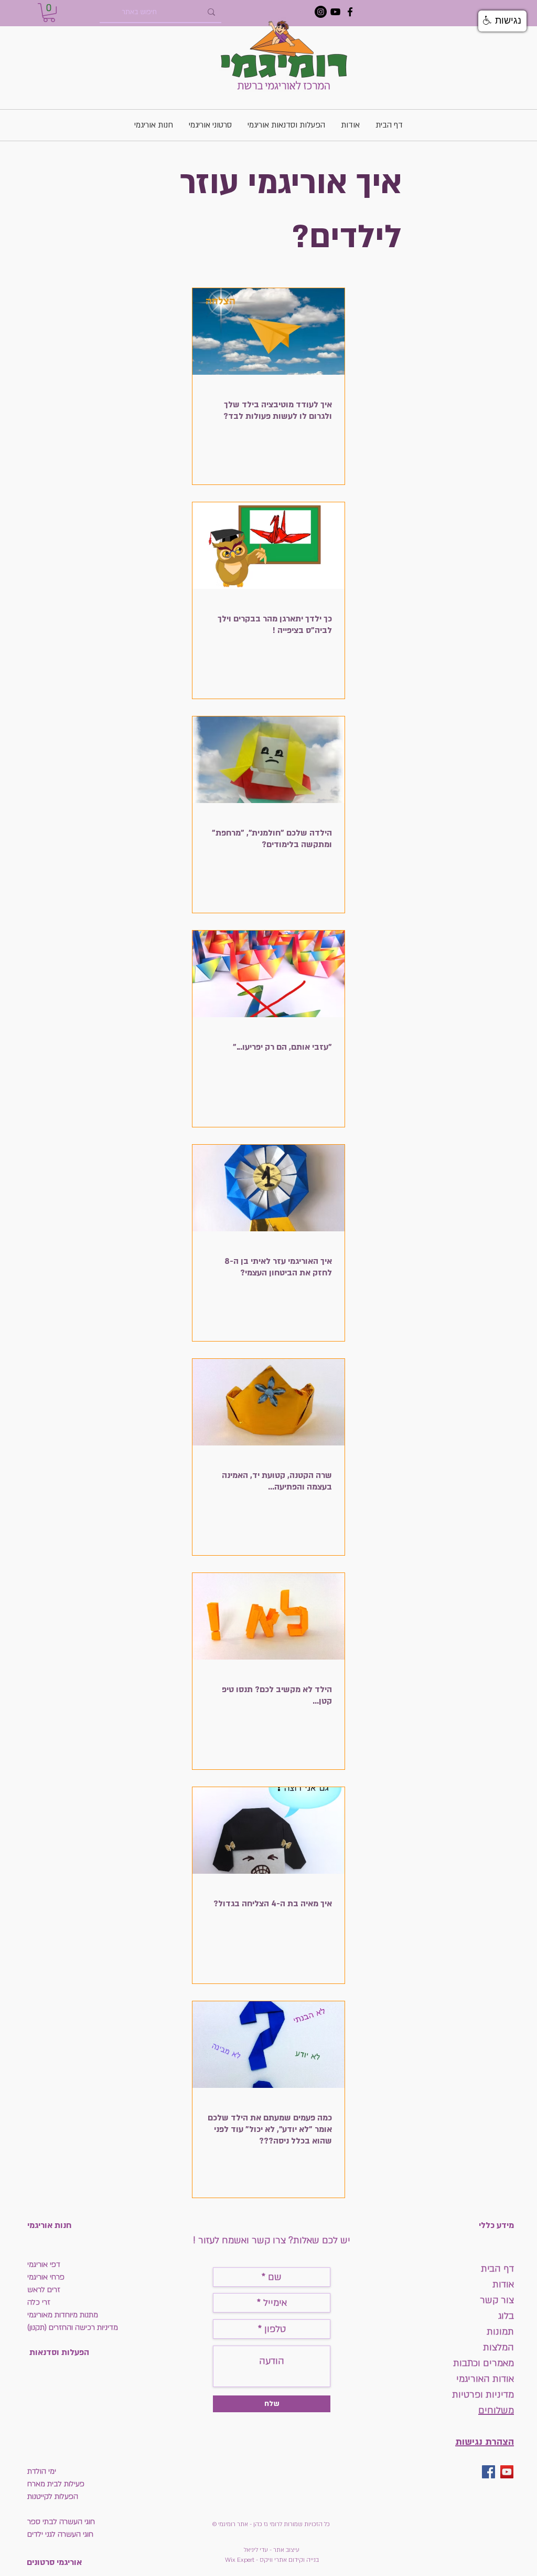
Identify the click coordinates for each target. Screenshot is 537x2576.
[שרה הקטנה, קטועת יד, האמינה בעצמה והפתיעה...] (268, 1402)
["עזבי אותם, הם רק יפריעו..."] (268, 974)
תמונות (499, 2332)
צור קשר (497, 2300)
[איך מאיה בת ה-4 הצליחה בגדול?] (268, 1830)
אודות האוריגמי (485, 2379)
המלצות (498, 2347)
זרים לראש (44, 2290)
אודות (503, 2284)
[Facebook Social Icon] (488, 2472)
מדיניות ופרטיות (483, 2395)
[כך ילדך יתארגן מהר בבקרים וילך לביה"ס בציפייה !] (268, 546)
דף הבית (497, 2269)
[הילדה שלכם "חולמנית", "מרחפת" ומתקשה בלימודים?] (268, 760)
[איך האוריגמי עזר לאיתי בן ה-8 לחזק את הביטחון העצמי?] (268, 1188)
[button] (49, 13)
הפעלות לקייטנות (53, 2496)
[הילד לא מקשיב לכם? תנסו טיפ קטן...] (268, 1616)
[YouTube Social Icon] (507, 2472)
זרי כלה (39, 2302)
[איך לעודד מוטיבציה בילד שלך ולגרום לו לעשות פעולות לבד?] (268, 331)
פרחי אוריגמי (46, 2277)
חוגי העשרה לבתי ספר (61, 2522)
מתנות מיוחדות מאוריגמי (63, 2315)
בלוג (506, 2316)
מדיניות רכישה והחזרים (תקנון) (73, 2327)
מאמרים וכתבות (484, 2363)
